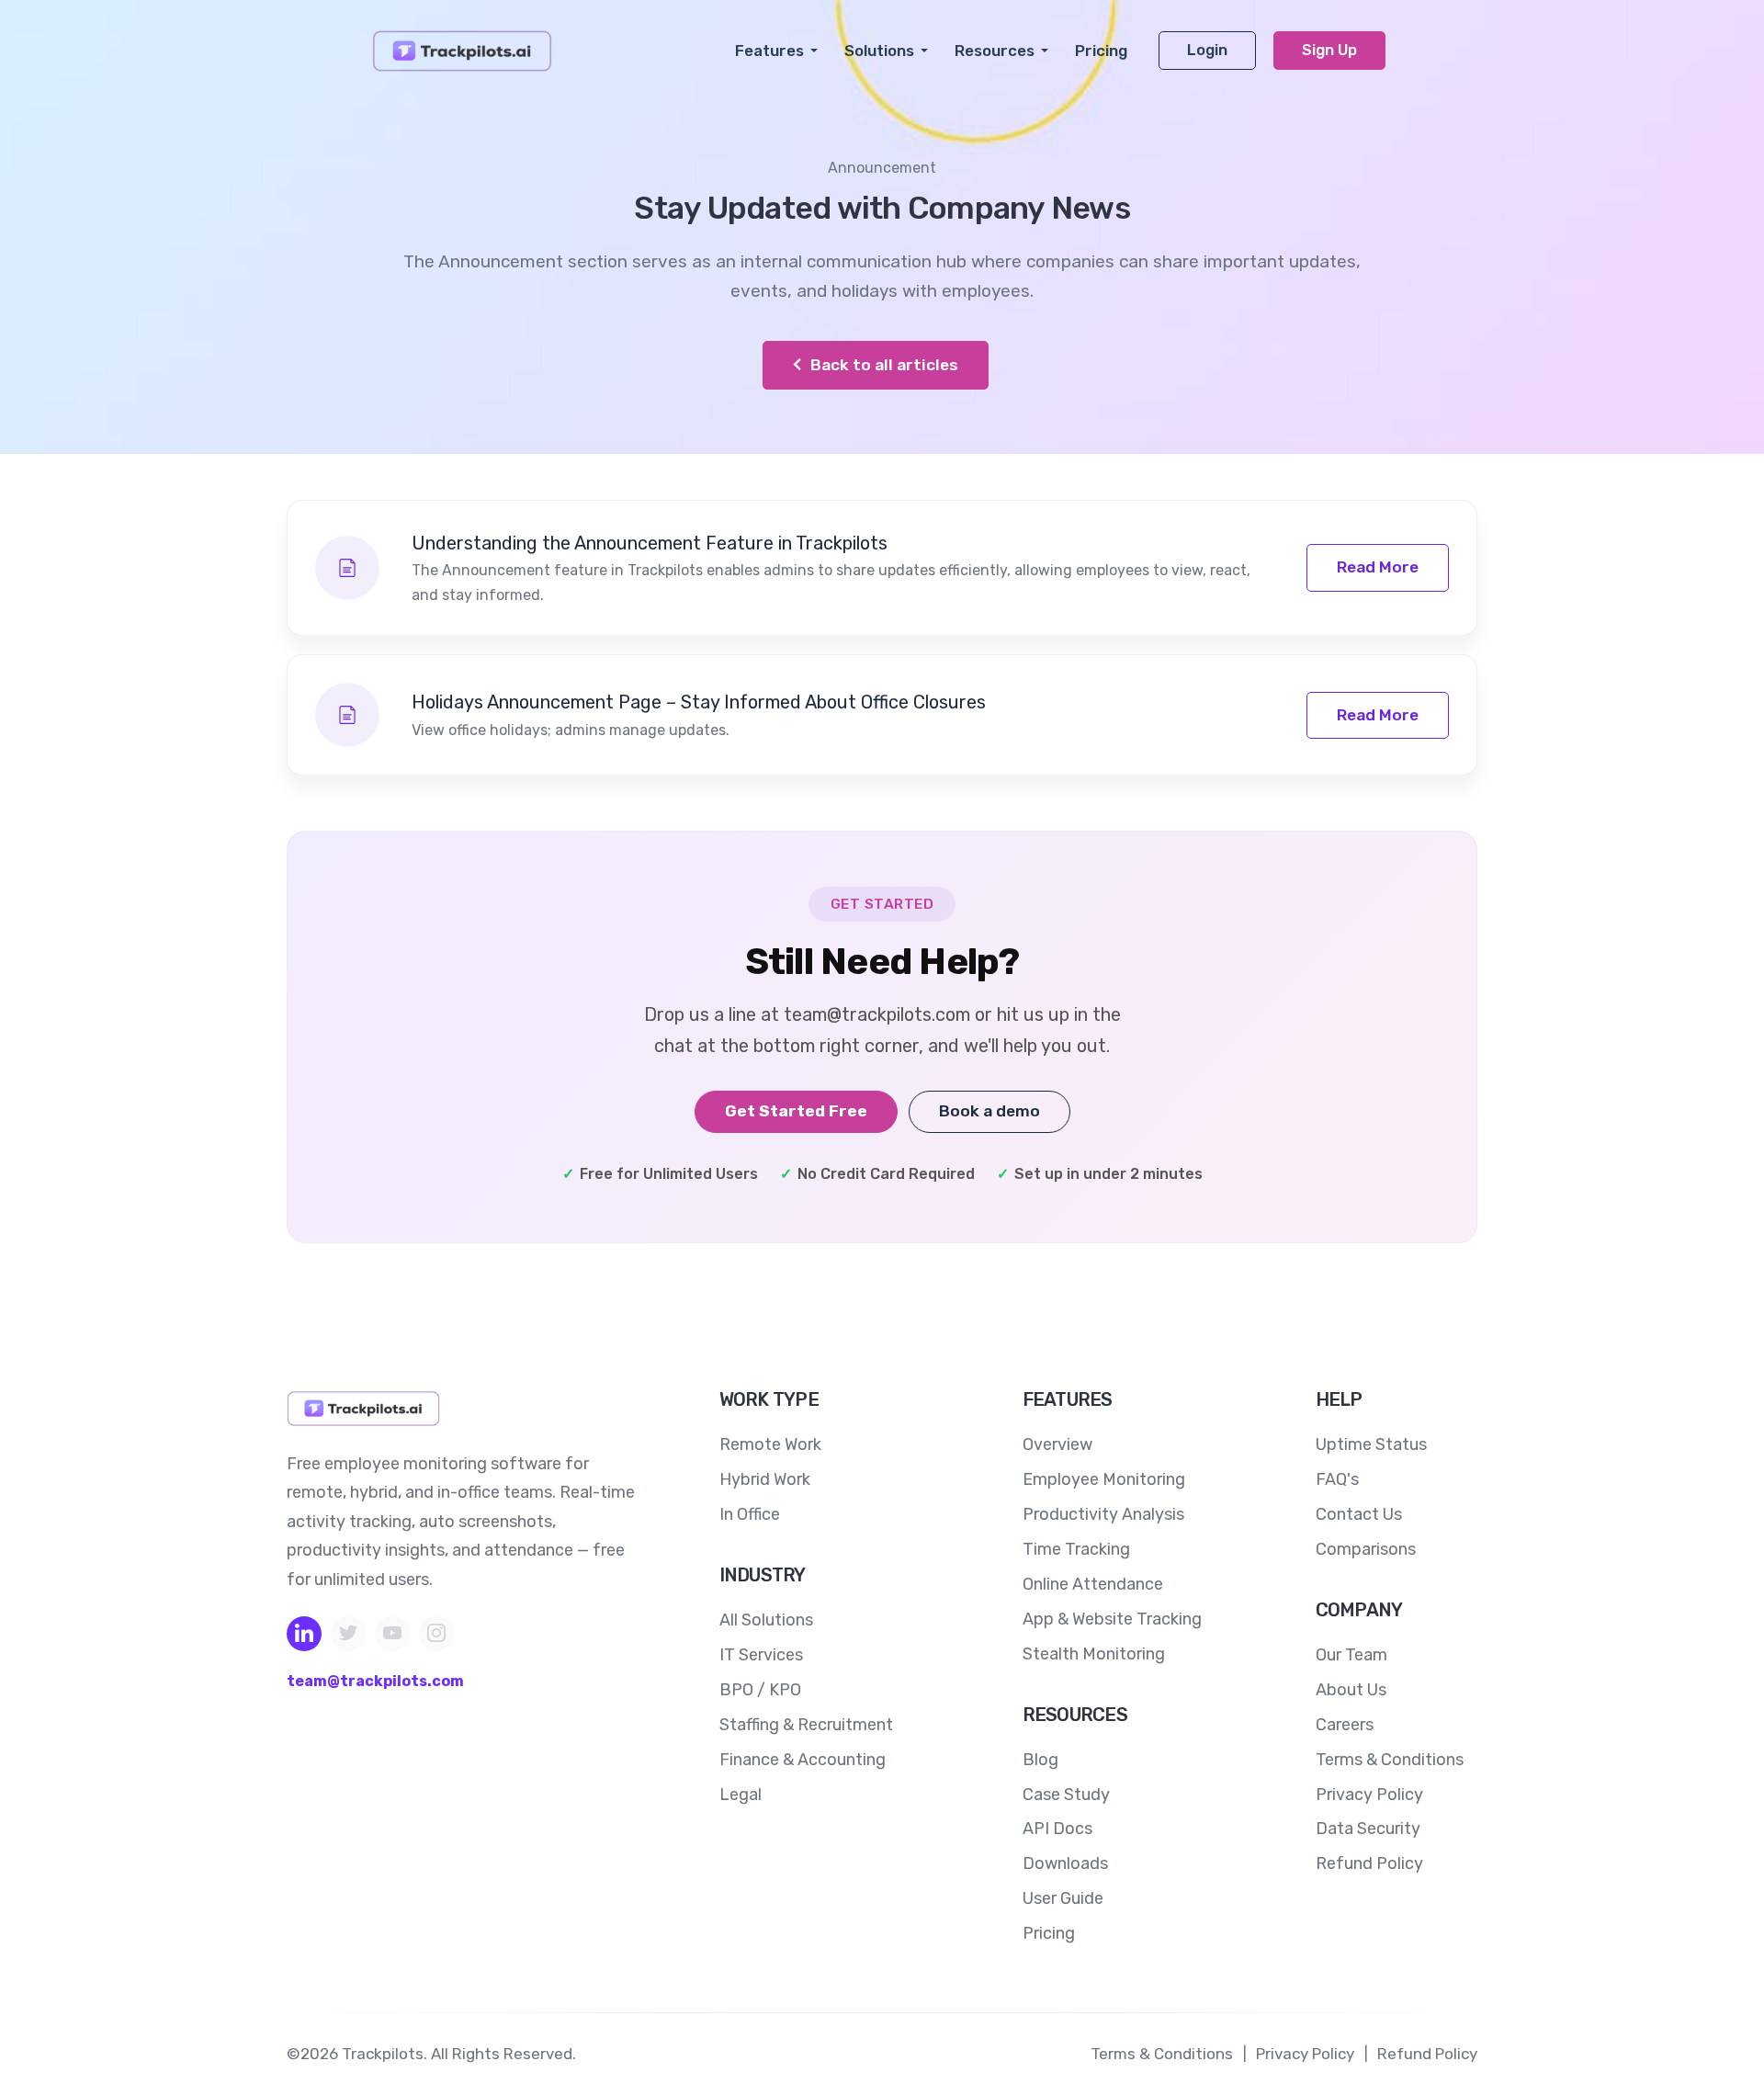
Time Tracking (1076, 1549)
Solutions (879, 51)
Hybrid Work (765, 1479)
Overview (1057, 1444)
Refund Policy (1369, 1863)
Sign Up (1329, 50)
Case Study (1066, 1795)
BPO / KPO (760, 1690)
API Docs (1057, 1829)
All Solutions (766, 1620)
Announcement (882, 168)
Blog (1040, 1760)
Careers (1345, 1725)
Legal (741, 1795)
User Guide (1063, 1898)
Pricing (1101, 51)
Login (1207, 50)
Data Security (1368, 1829)
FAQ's (1337, 1479)
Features (769, 51)
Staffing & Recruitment (806, 1725)
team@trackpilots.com (375, 1681)
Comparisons (1366, 1549)
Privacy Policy (1369, 1795)
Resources (995, 51)
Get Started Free (796, 1111)
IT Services (761, 1655)
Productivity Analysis (1103, 1514)
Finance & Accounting (803, 1760)
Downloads (1065, 1863)
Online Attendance (1093, 1584)
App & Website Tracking (1112, 1619)
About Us (1351, 1690)
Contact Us (1359, 1514)
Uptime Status (1371, 1444)
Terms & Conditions (1390, 1760)
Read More (1378, 567)
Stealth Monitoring (1094, 1654)
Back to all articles (882, 365)
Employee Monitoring (1104, 1479)
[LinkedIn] (304, 1634)
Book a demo (989, 1111)
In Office (750, 1514)
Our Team (1351, 1655)
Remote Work (770, 1444)
